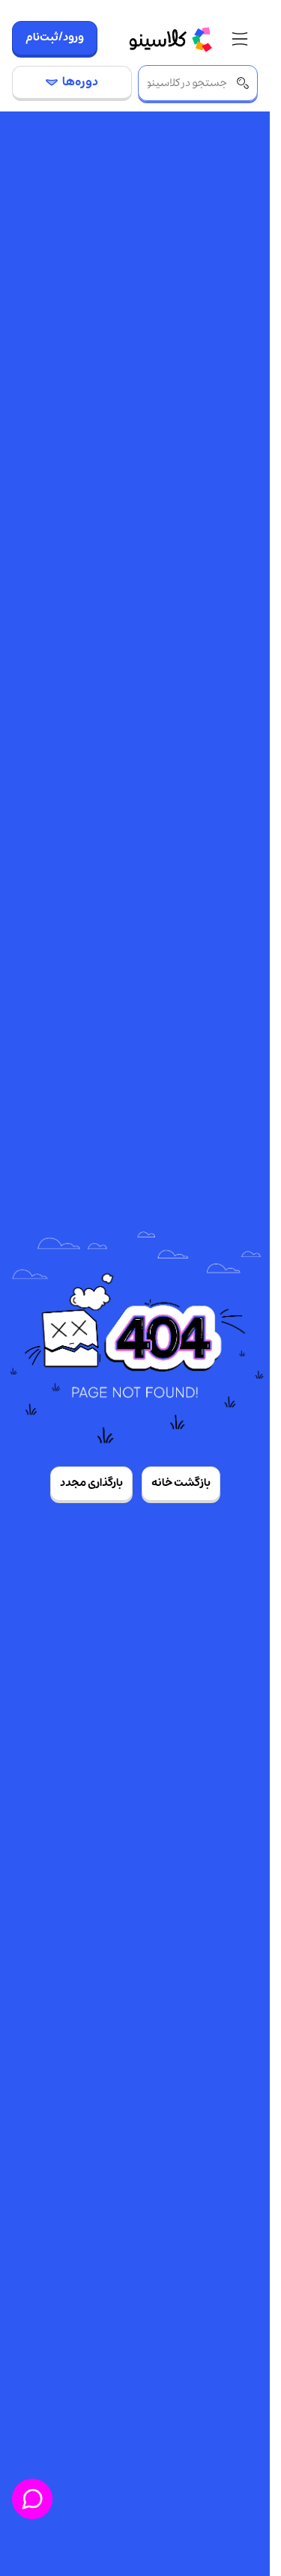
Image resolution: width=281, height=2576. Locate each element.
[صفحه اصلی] (170, 39)
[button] (240, 40)
